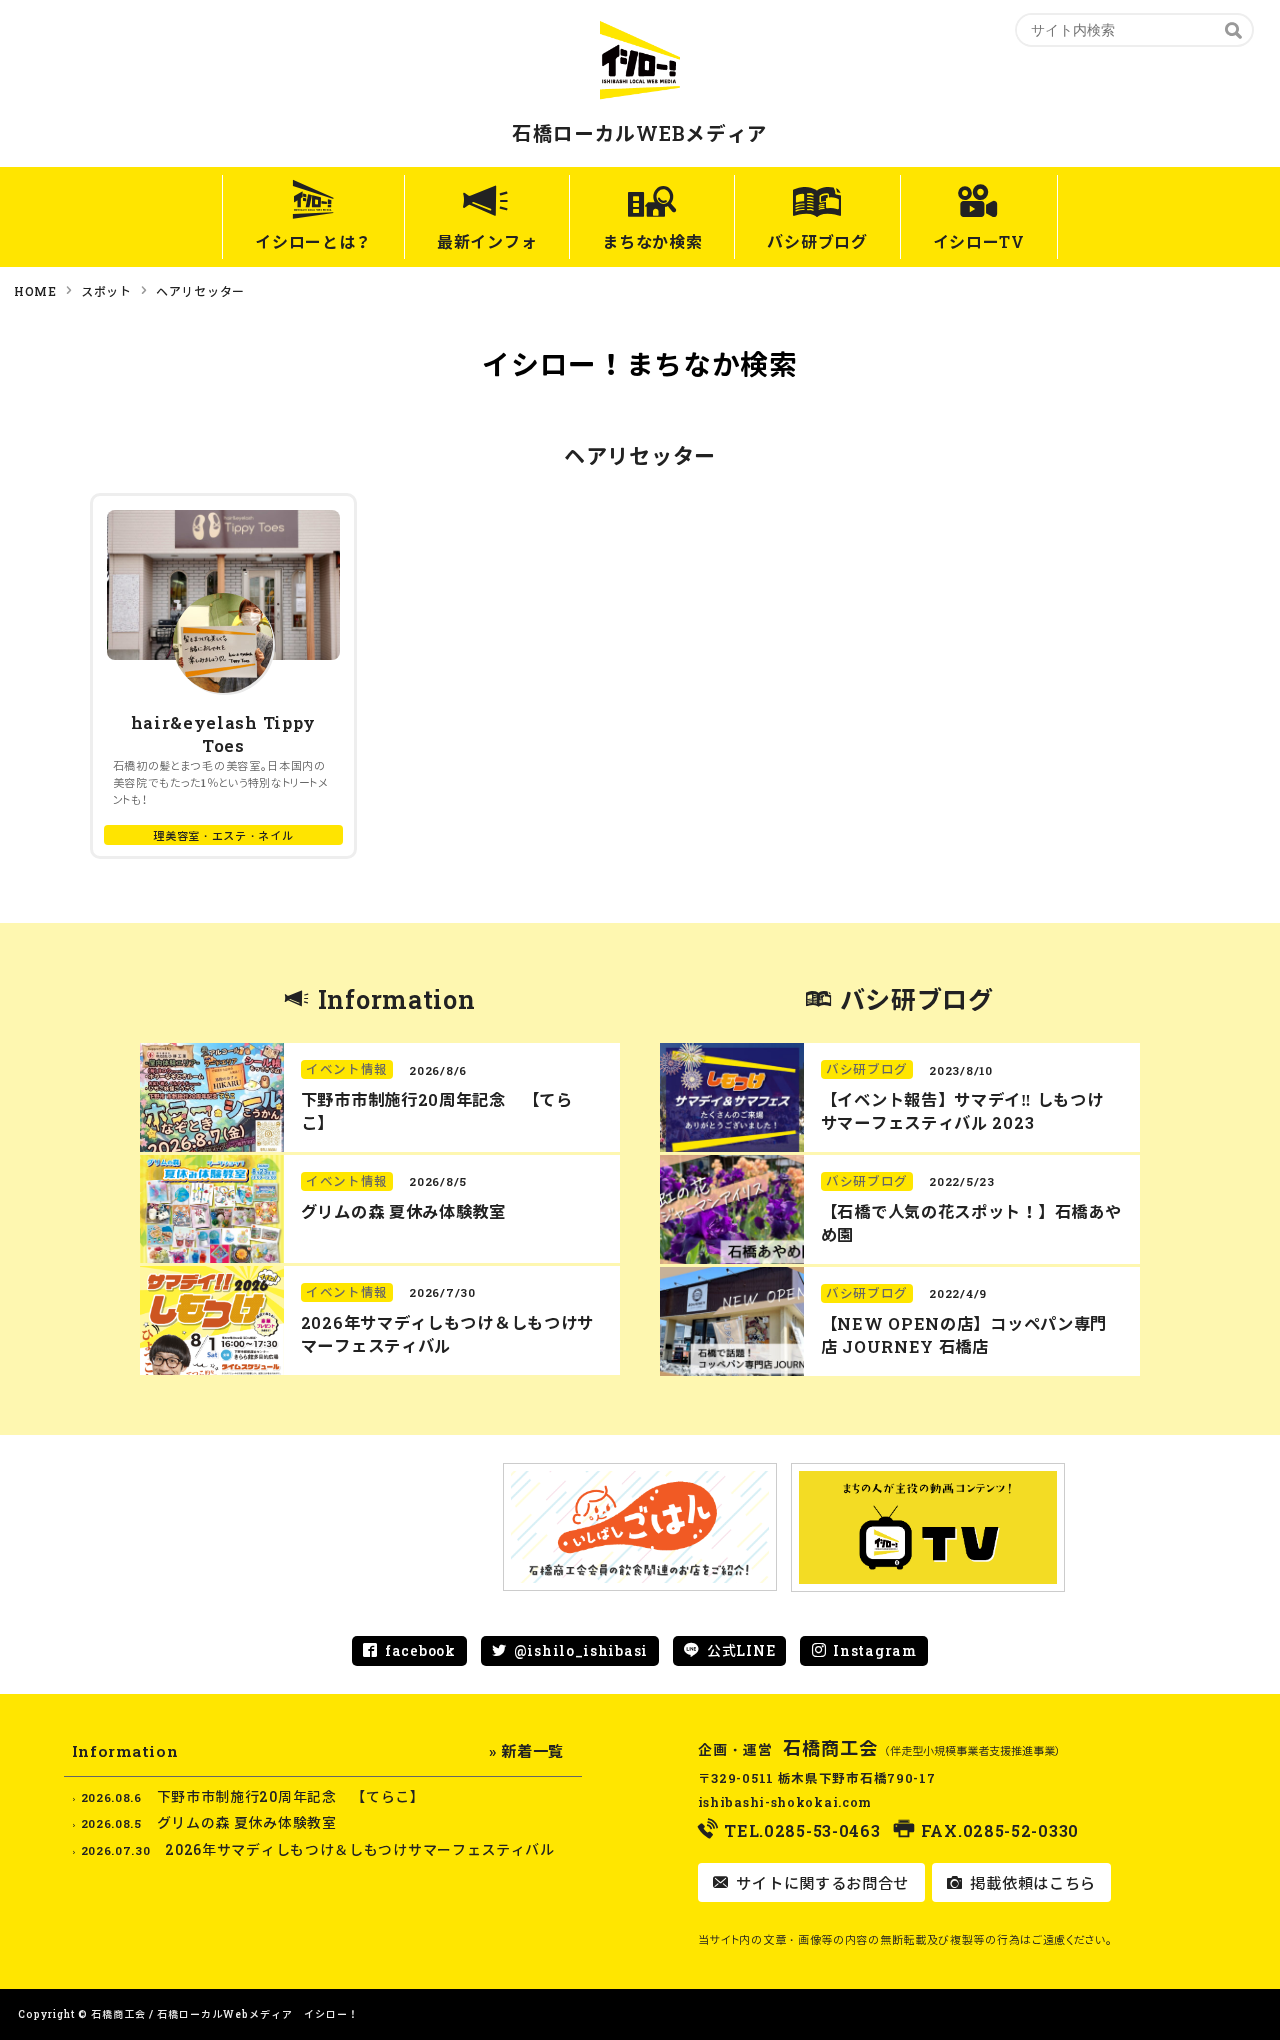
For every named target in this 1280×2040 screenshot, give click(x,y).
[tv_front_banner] (928, 1527)
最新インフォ (487, 241)
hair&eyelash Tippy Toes (224, 734)
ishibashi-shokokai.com (785, 1802)
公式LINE (741, 1650)
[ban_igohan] (640, 1527)
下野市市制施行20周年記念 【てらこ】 (291, 1796)
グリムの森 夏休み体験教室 (403, 1211)
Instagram (874, 1650)
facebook (420, 1650)
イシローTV (979, 241)
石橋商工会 (831, 1748)
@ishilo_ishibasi (581, 1650)
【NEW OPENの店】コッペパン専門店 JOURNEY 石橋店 (964, 1335)
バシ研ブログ (817, 241)
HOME (35, 291)
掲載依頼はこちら (1031, 1883)
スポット (106, 291)
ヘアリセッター (200, 291)
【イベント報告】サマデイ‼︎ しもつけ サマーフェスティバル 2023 (962, 1111)
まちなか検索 (652, 241)
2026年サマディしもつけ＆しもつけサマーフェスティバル (447, 1334)
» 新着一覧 (526, 1751)
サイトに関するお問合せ (820, 1883)
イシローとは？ (313, 241)
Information (397, 999)
